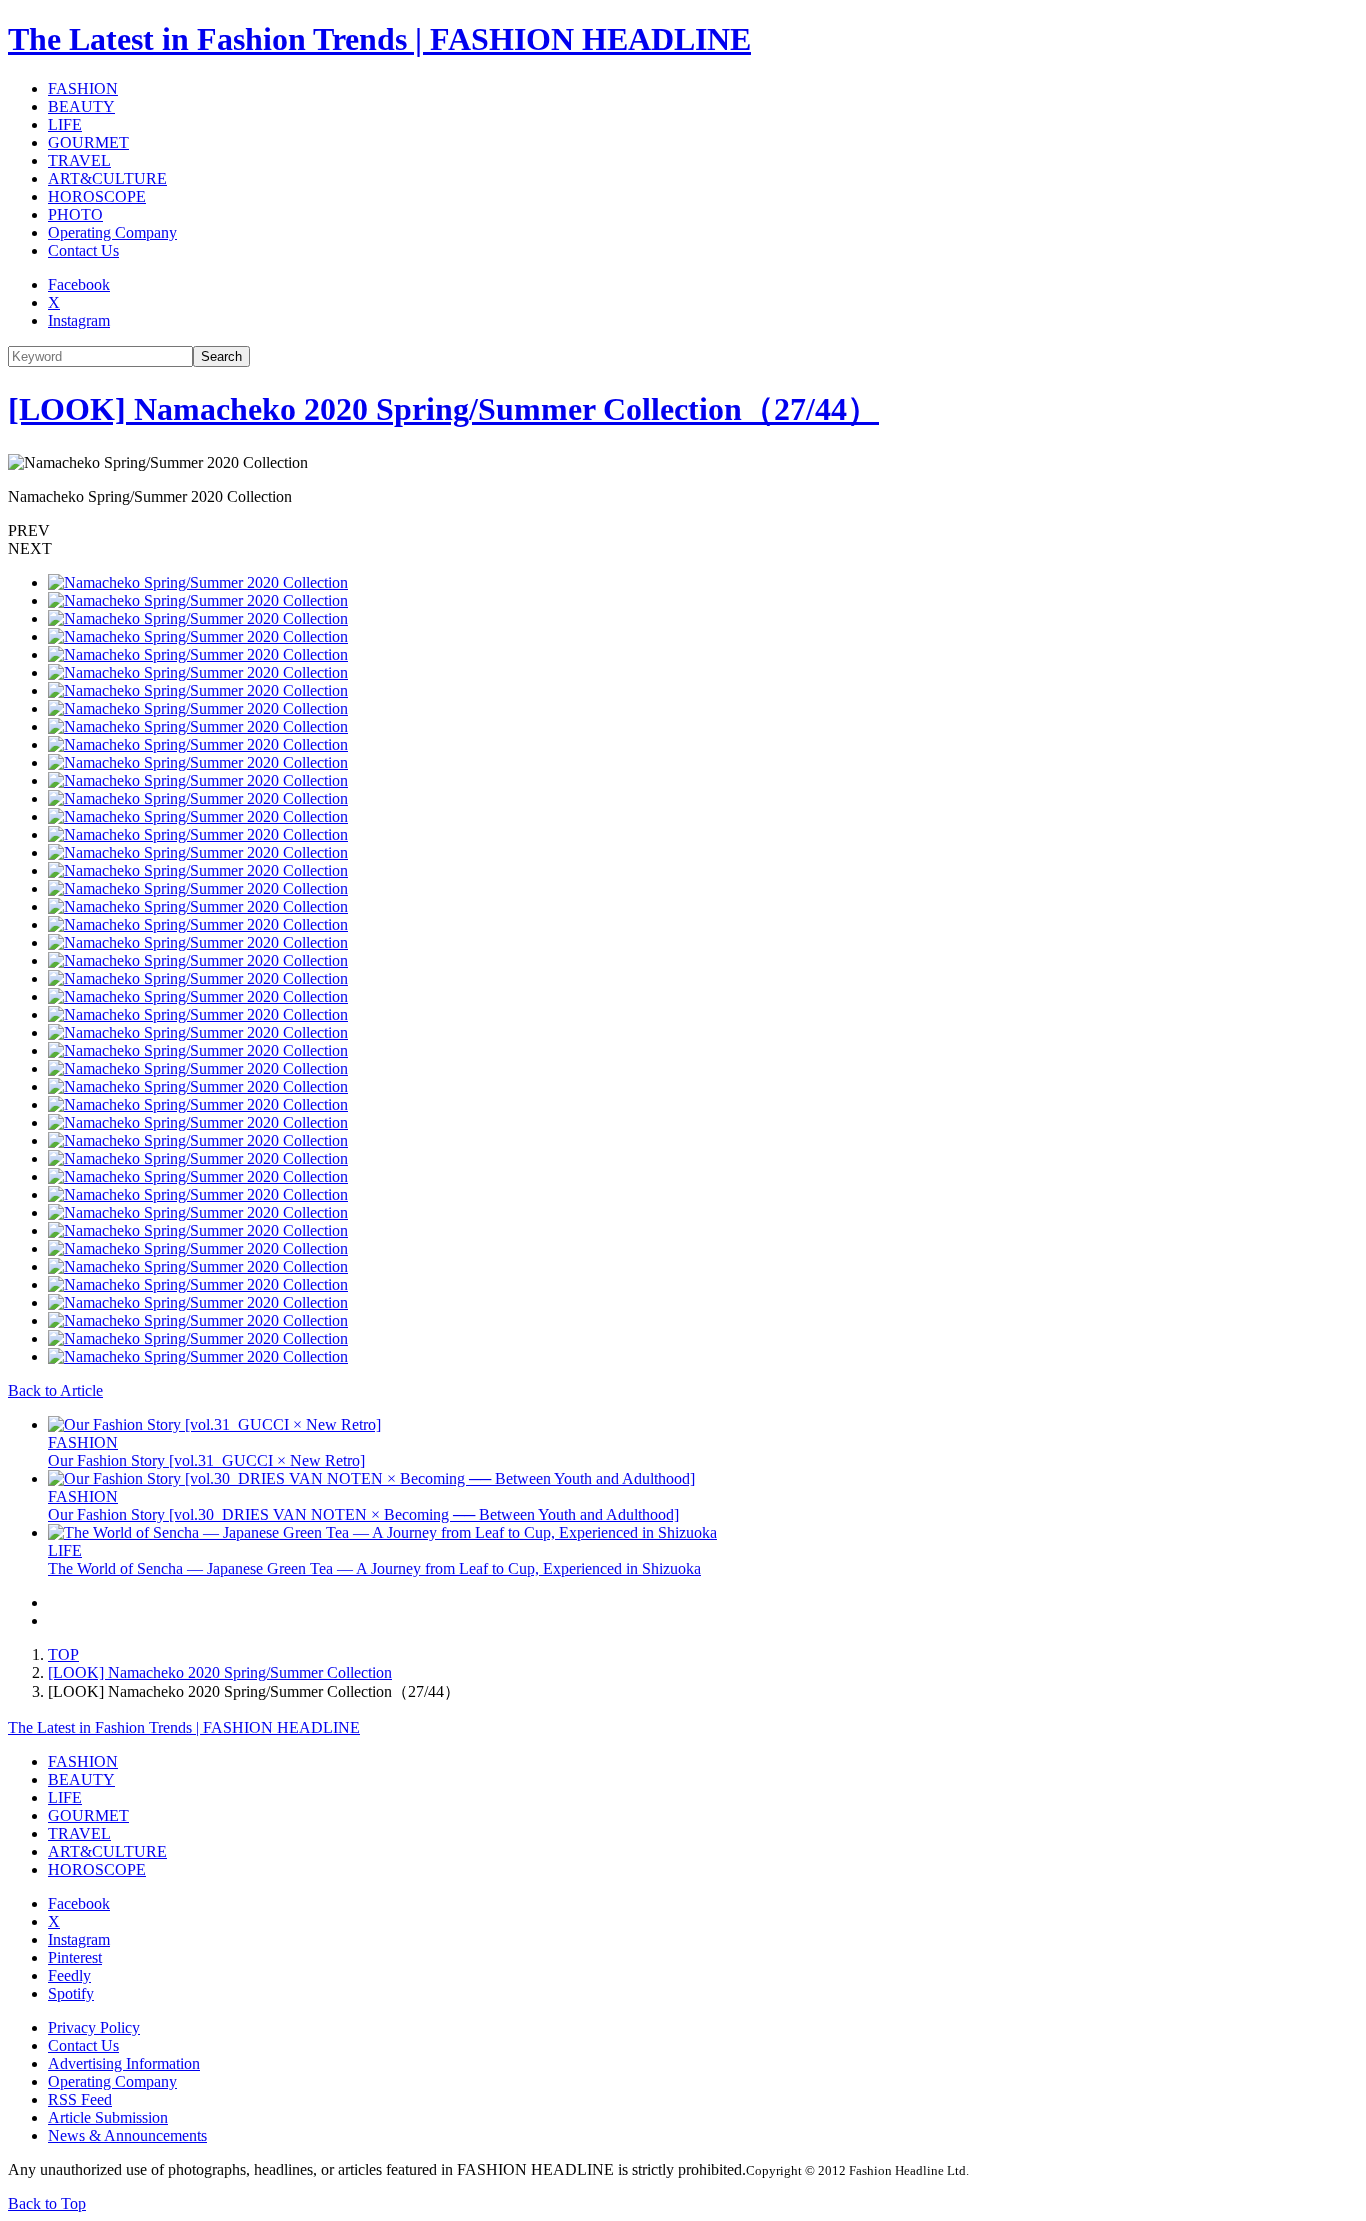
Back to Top (47, 2203)
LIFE (65, 124)
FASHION (83, 88)
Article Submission (108, 2117)
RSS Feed (80, 2099)
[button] (683, 531)
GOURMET (88, 142)
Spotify (71, 1993)
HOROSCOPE (97, 196)
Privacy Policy (94, 2027)
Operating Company (112, 232)
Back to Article (55, 1390)
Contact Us (83, 250)
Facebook (79, 284)
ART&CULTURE (107, 178)
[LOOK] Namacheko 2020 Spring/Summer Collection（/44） (443, 409)
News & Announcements (127, 2135)
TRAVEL (79, 160)
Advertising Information (124, 2063)
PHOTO (75, 214)
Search (221, 356)
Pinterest (75, 1957)
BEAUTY (81, 106)
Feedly (69, 1975)
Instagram (79, 320)
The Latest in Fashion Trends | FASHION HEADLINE (379, 39)
